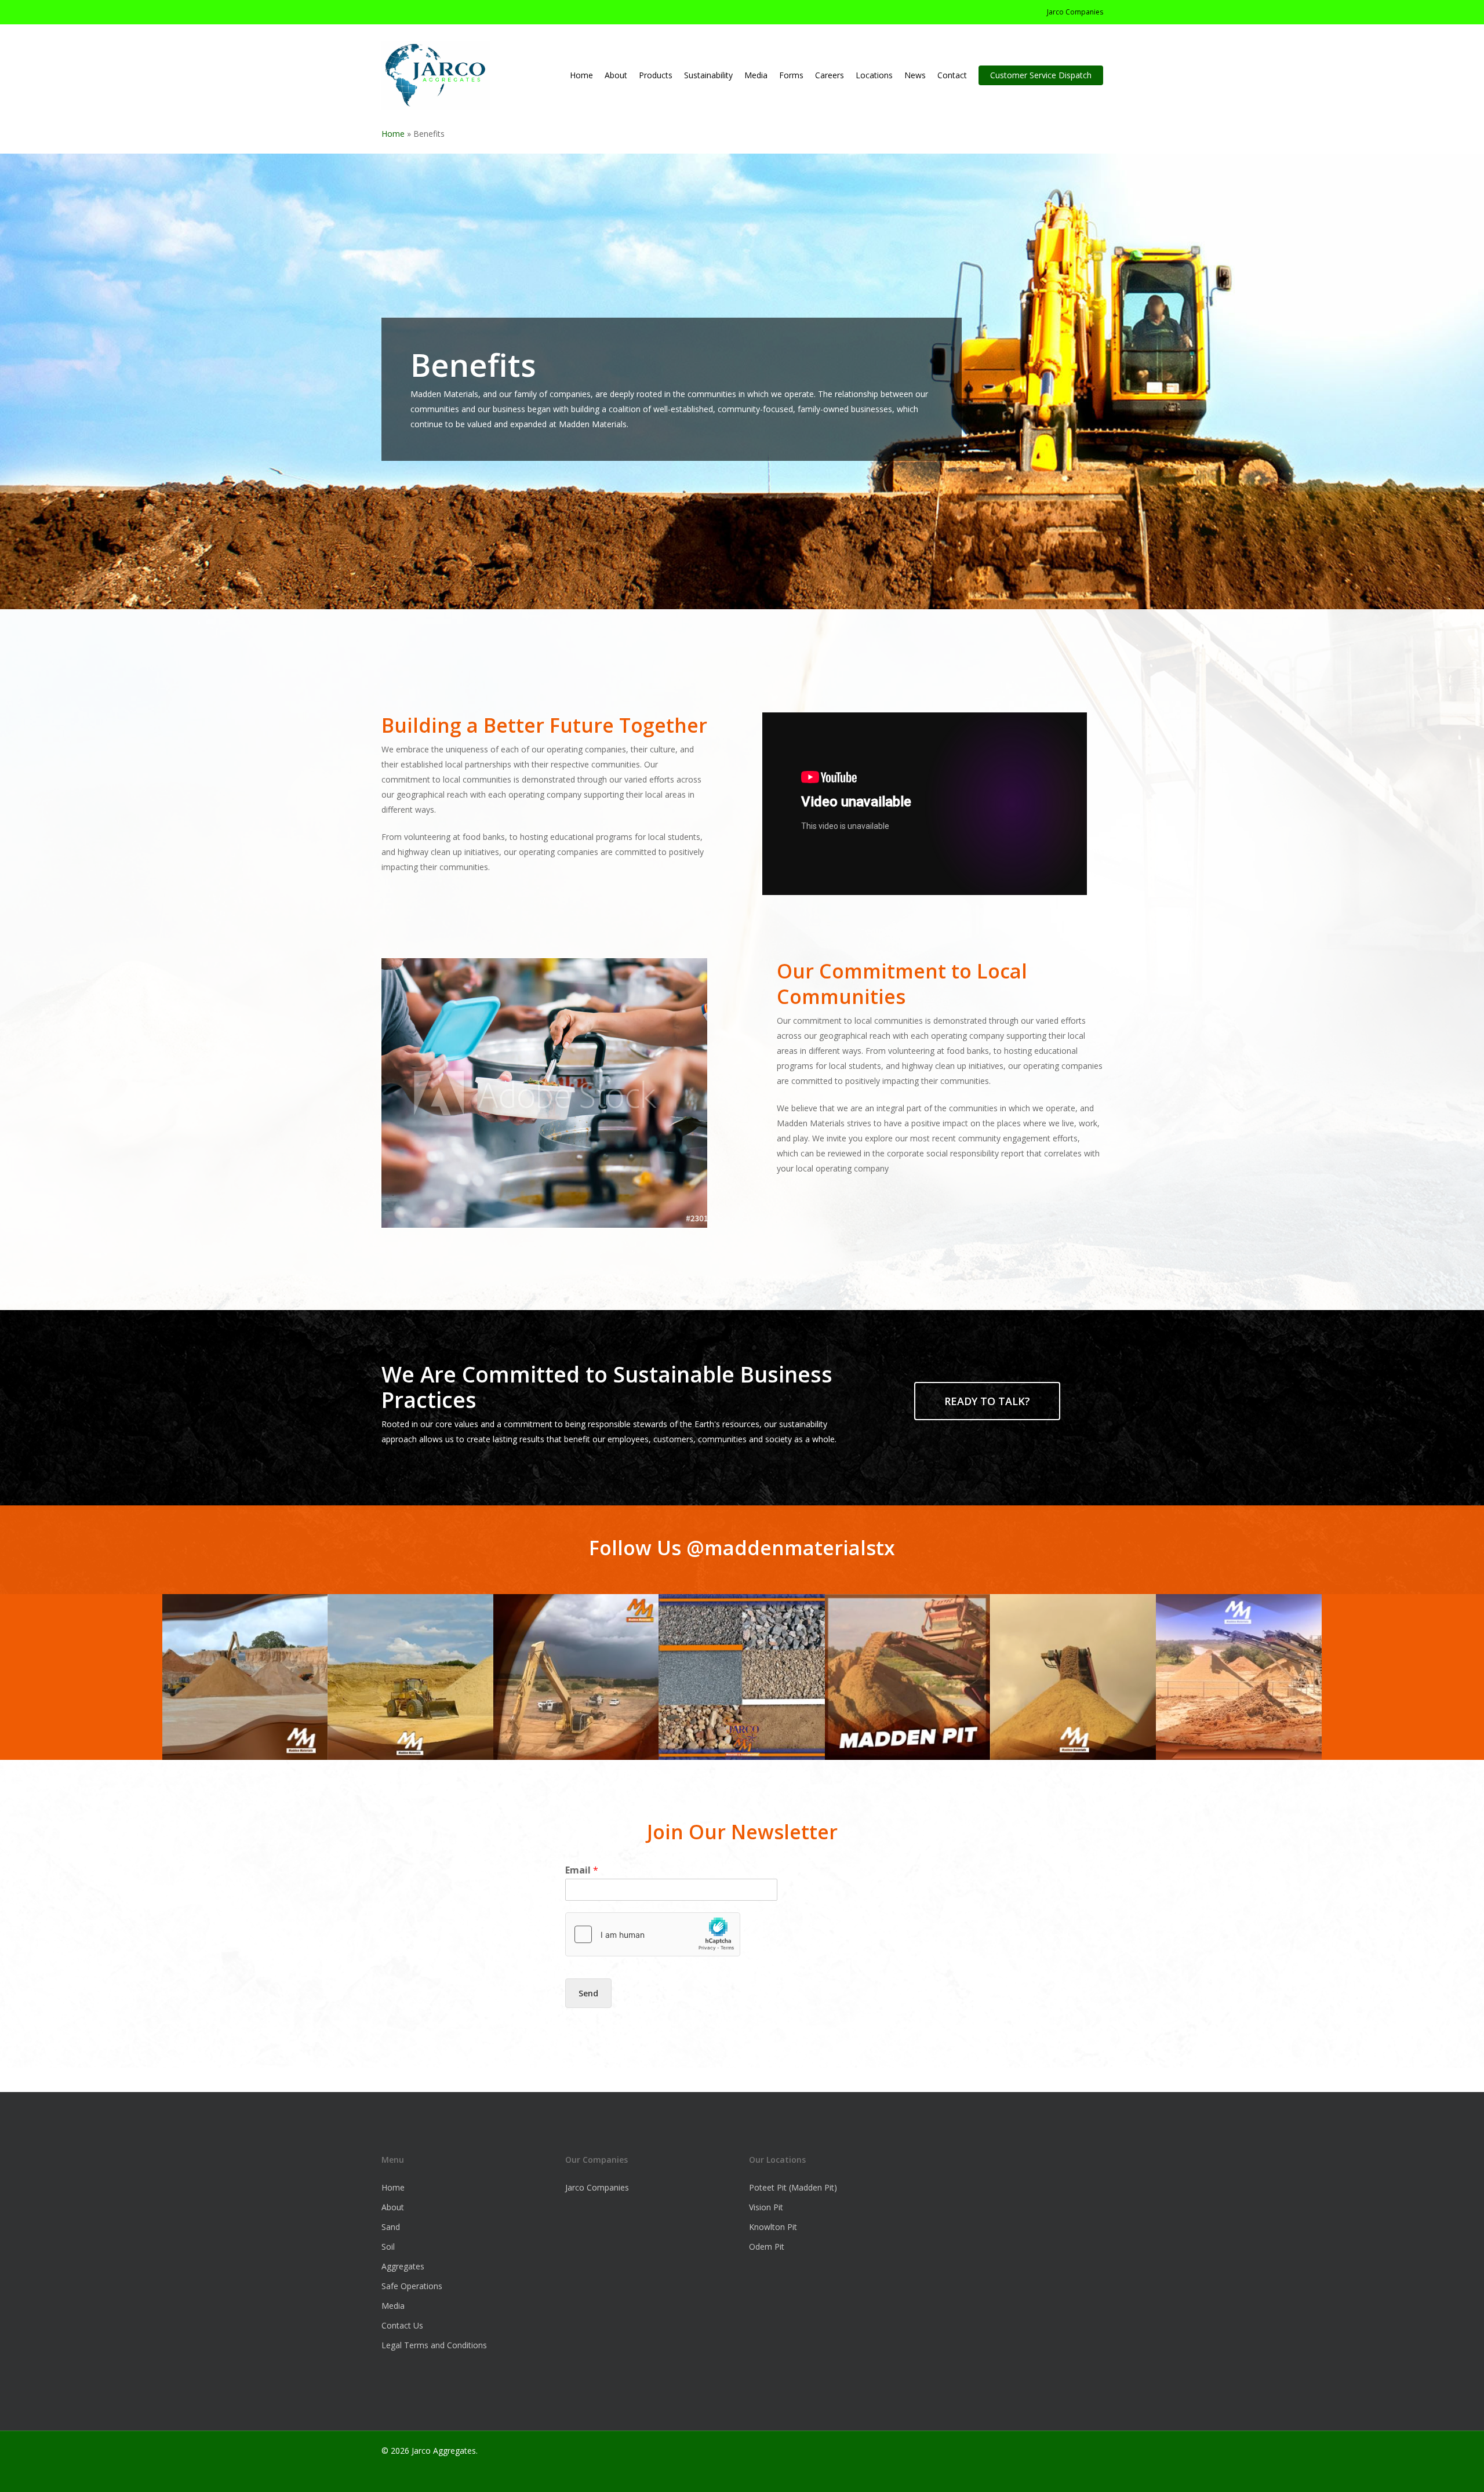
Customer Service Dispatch (1041, 75)
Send (588, 1993)
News (915, 75)
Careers (830, 75)
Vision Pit (766, 2207)
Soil (388, 2247)
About (393, 2207)
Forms (791, 75)
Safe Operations (412, 2286)
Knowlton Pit (773, 2227)
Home (581, 75)
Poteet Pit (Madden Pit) (793, 2187)
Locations (874, 75)
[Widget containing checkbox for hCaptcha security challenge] (653, 1934)
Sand (391, 2227)
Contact (952, 75)
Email (582, 1870)
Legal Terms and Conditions (434, 2345)
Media (756, 75)
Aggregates (403, 2266)
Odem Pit (767, 2247)
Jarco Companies (1075, 12)
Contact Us (402, 2325)
